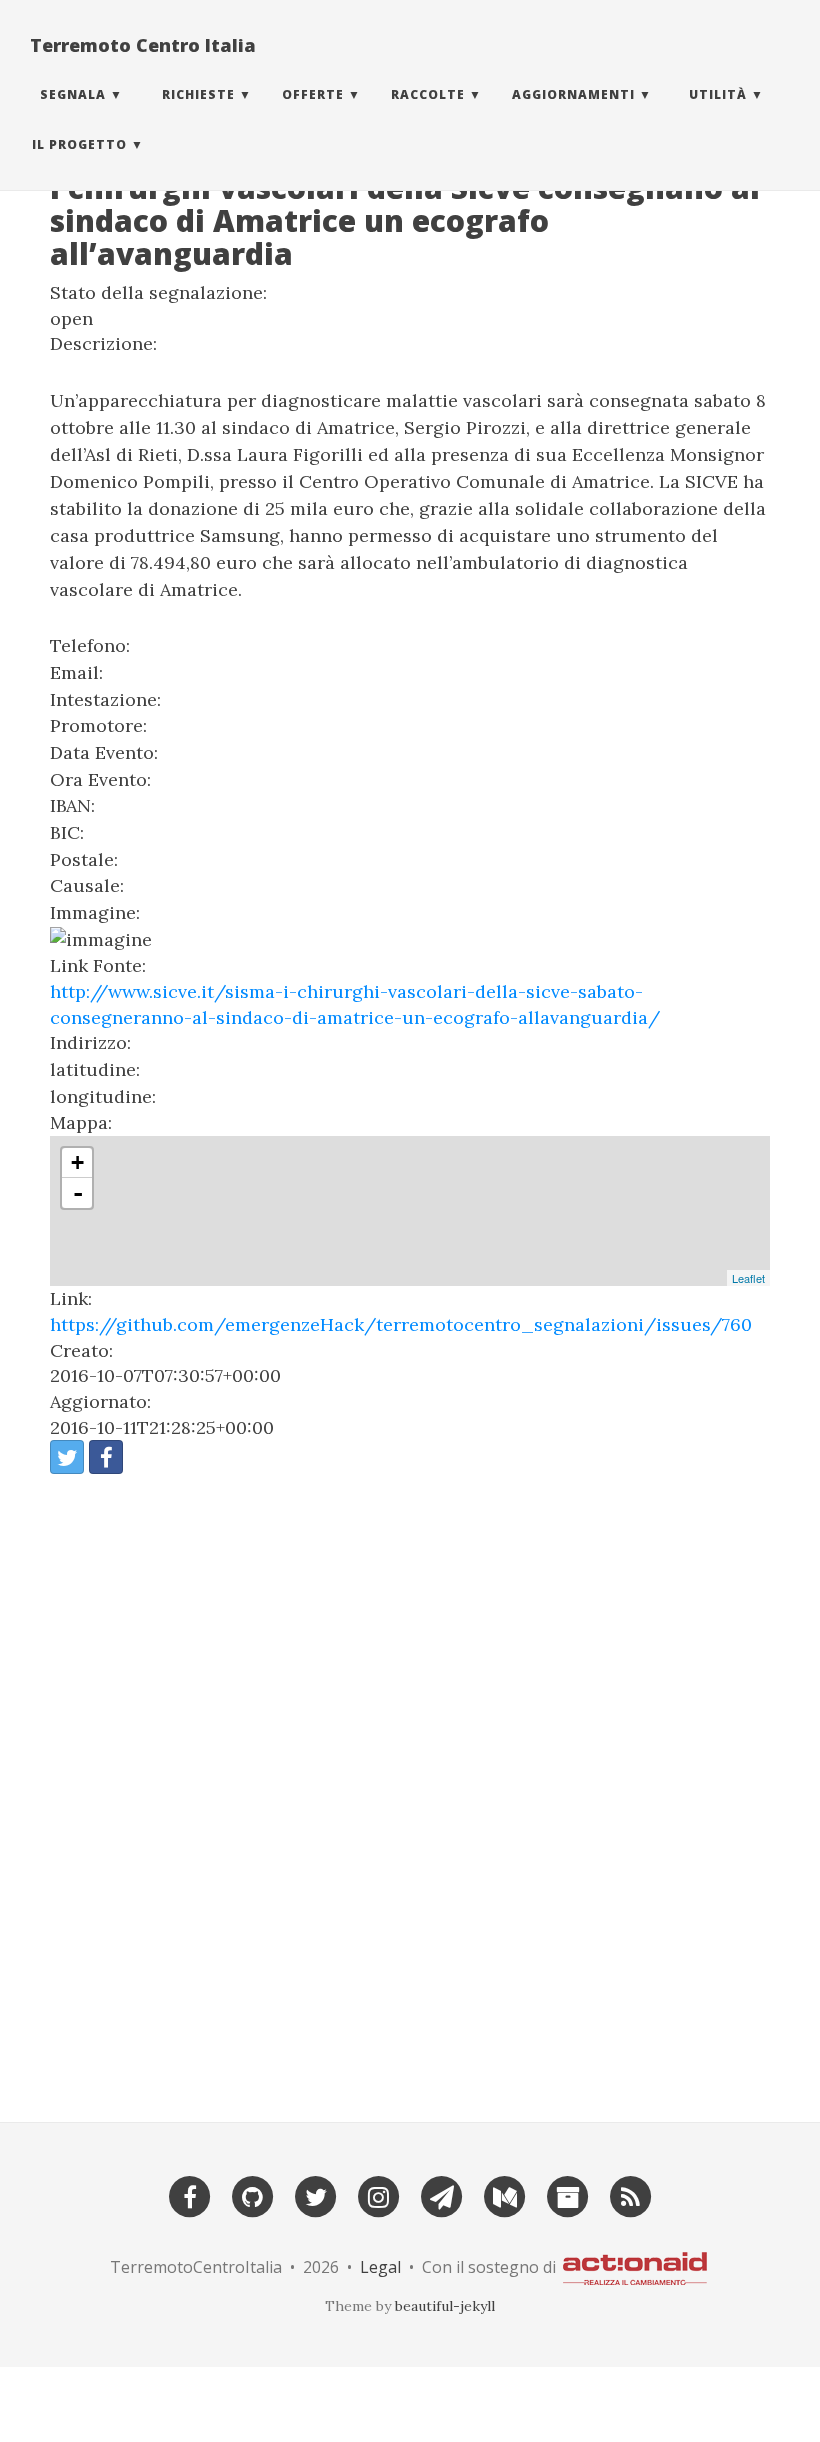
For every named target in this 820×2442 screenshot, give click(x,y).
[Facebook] (190, 2195)
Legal (380, 2267)
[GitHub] (253, 2195)
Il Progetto (79, 144)
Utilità (718, 94)
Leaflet (748, 1278)
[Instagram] (379, 2195)
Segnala (73, 94)
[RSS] (631, 2195)
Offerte (313, 94)
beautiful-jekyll (445, 2306)
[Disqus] (410, 1790)
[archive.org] (568, 2195)
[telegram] (442, 2195)
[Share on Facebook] (106, 1457)
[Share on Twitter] (67, 1457)
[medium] (505, 2195)
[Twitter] (316, 2195)
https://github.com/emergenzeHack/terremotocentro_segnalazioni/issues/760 (401, 1324)
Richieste (198, 94)
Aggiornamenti (573, 94)
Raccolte (428, 94)
